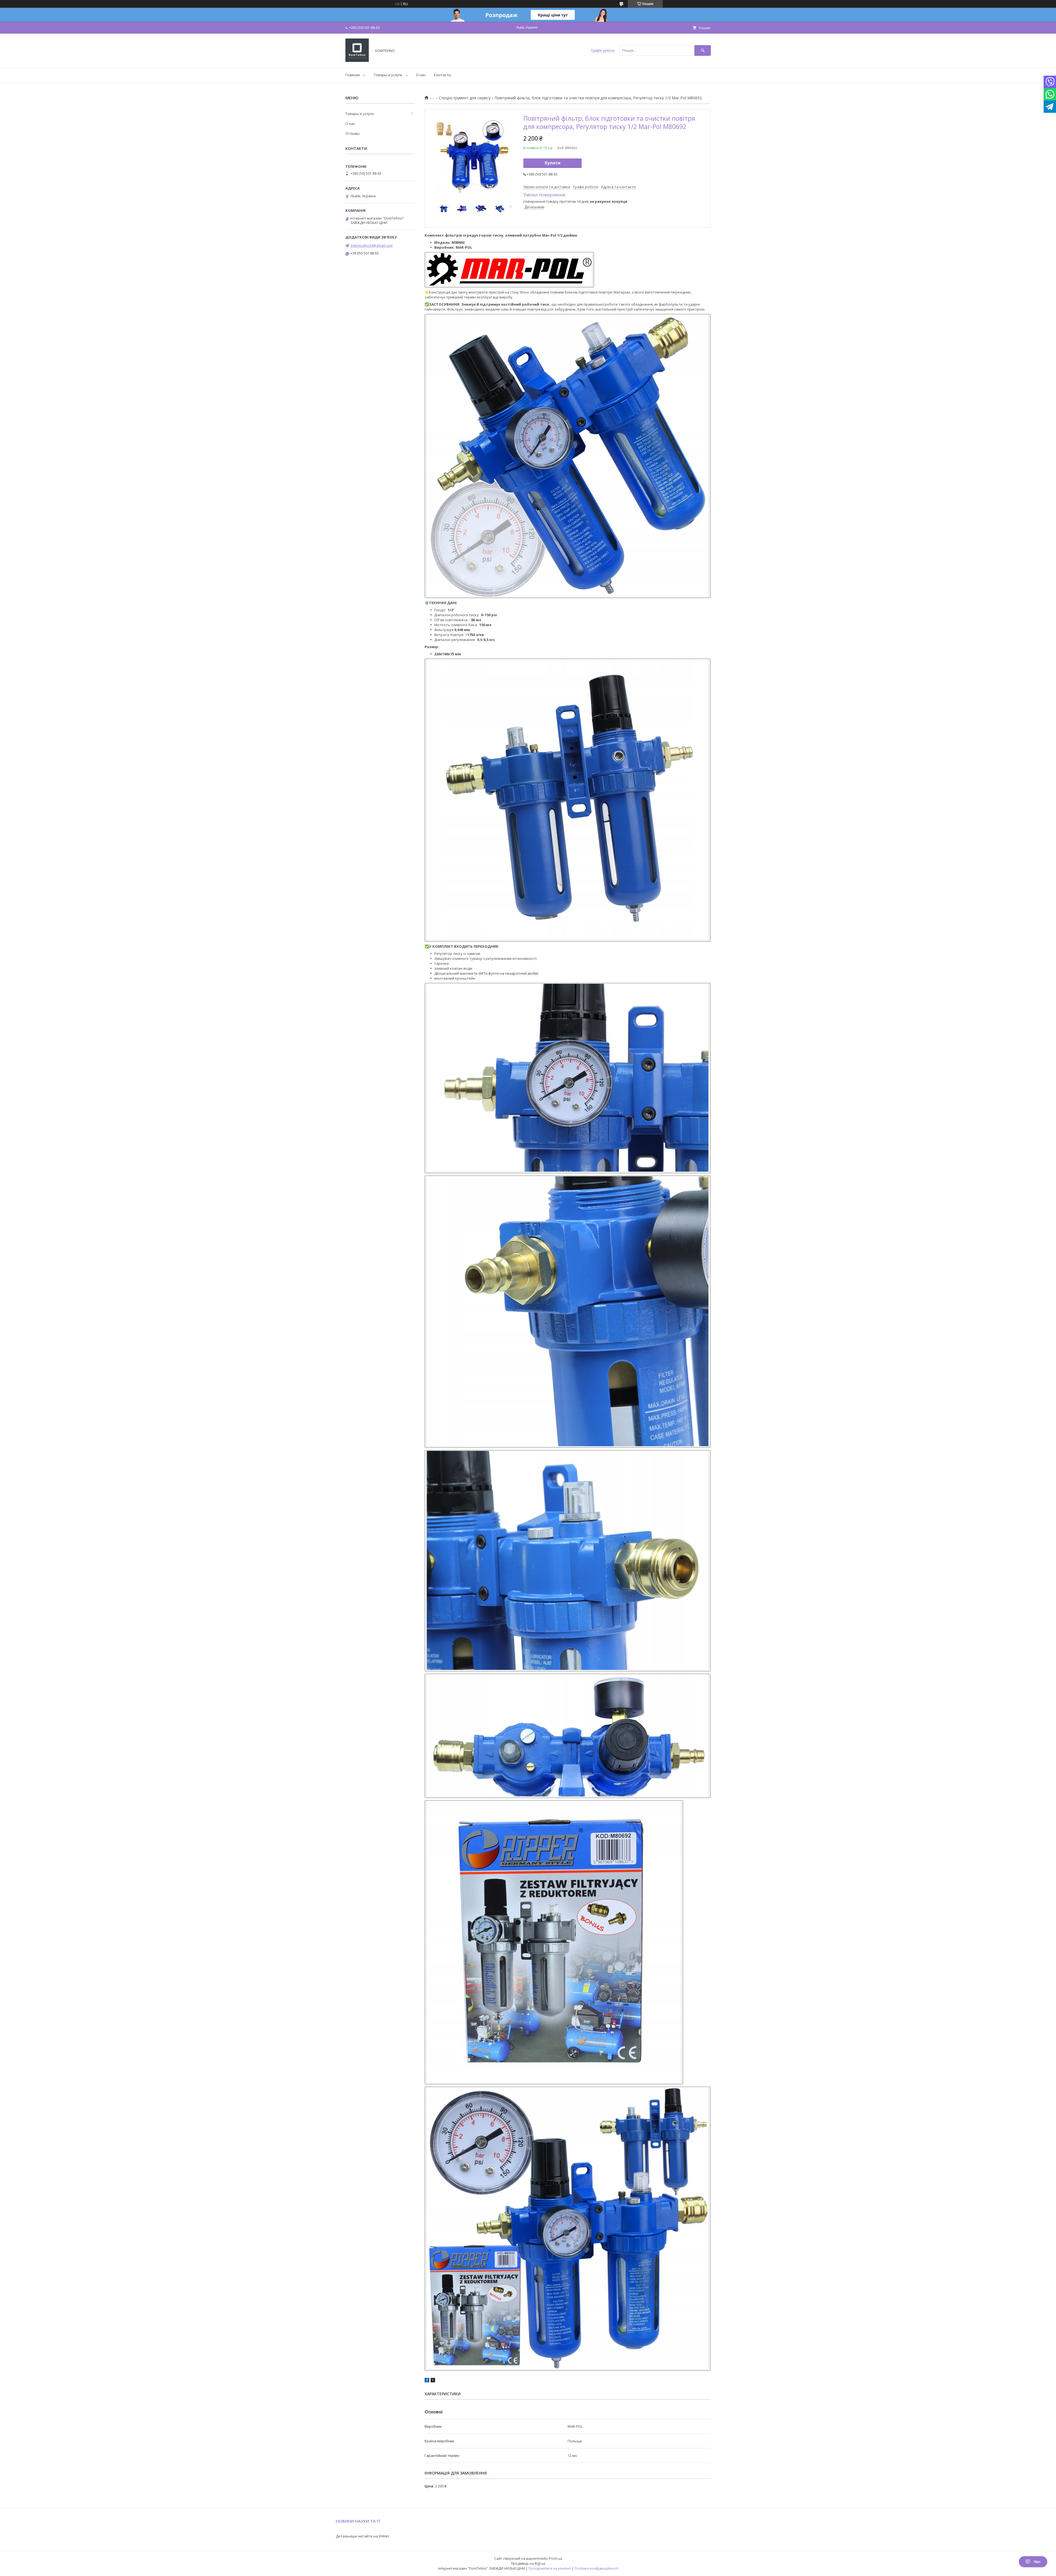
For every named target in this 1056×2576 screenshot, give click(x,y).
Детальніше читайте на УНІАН (362, 2536)
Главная (353, 75)
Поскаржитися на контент (550, 2568)
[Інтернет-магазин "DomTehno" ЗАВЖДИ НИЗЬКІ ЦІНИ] (357, 61)
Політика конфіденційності (596, 2568)
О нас (421, 75)
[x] (433, 2381)
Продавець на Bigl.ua (528, 2563)
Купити (553, 163)
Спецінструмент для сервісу (465, 98)
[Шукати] (703, 50)
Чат (1037, 2562)
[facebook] (427, 2381)
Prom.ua (555, 2559)
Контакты (443, 75)
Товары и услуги (388, 75)
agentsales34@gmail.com (372, 245)
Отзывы (353, 133)
